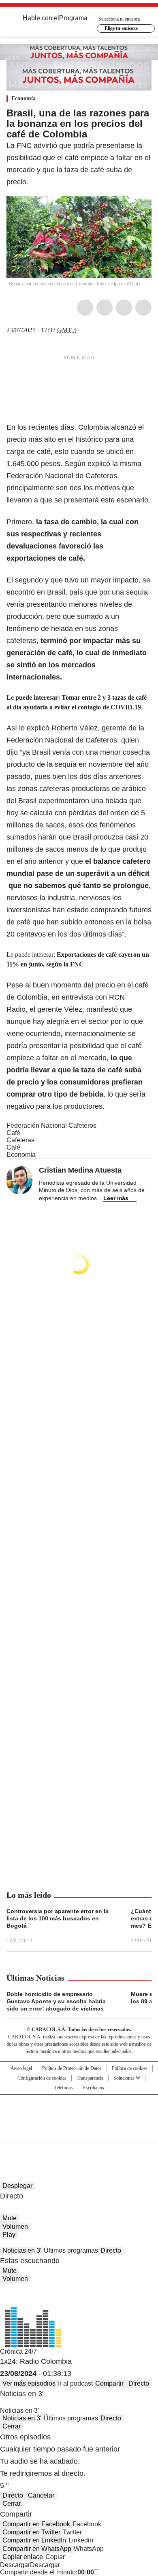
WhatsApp (143, 308)
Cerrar (12, 2426)
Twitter (105, 308)
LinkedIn (124, 308)
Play (9, 2235)
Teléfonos (64, 2088)
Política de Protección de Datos (72, 2068)
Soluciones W (127, 2078)
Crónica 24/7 (18, 2351)
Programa (73, 18)
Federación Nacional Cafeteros (51, 1126)
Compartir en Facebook (36, 2524)
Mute (10, 2218)
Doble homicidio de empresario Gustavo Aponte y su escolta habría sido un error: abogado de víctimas (56, 2001)
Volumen (15, 2227)
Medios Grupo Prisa (79, 2132)
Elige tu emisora (121, 28)
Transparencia (90, 2078)
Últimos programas (71, 2250)
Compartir (109, 2383)
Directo (111, 2250)
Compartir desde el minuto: (47, 2572)
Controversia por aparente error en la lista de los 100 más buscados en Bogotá (58, 1918)
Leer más (116, 1198)
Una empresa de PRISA (79, 2113)
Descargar (15, 2565)
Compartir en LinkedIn (34, 2540)
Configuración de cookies (42, 2078)
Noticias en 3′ (22, 2250)
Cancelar (41, 2495)
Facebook (85, 308)
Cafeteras (20, 1140)
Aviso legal (21, 2068)
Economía (23, 98)
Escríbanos (94, 2088)
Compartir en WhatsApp (37, 2549)
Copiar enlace (23, 2557)
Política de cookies (130, 2068)
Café (13, 1133)
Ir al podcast (75, 2383)
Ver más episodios (29, 2383)
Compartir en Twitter (31, 2532)
